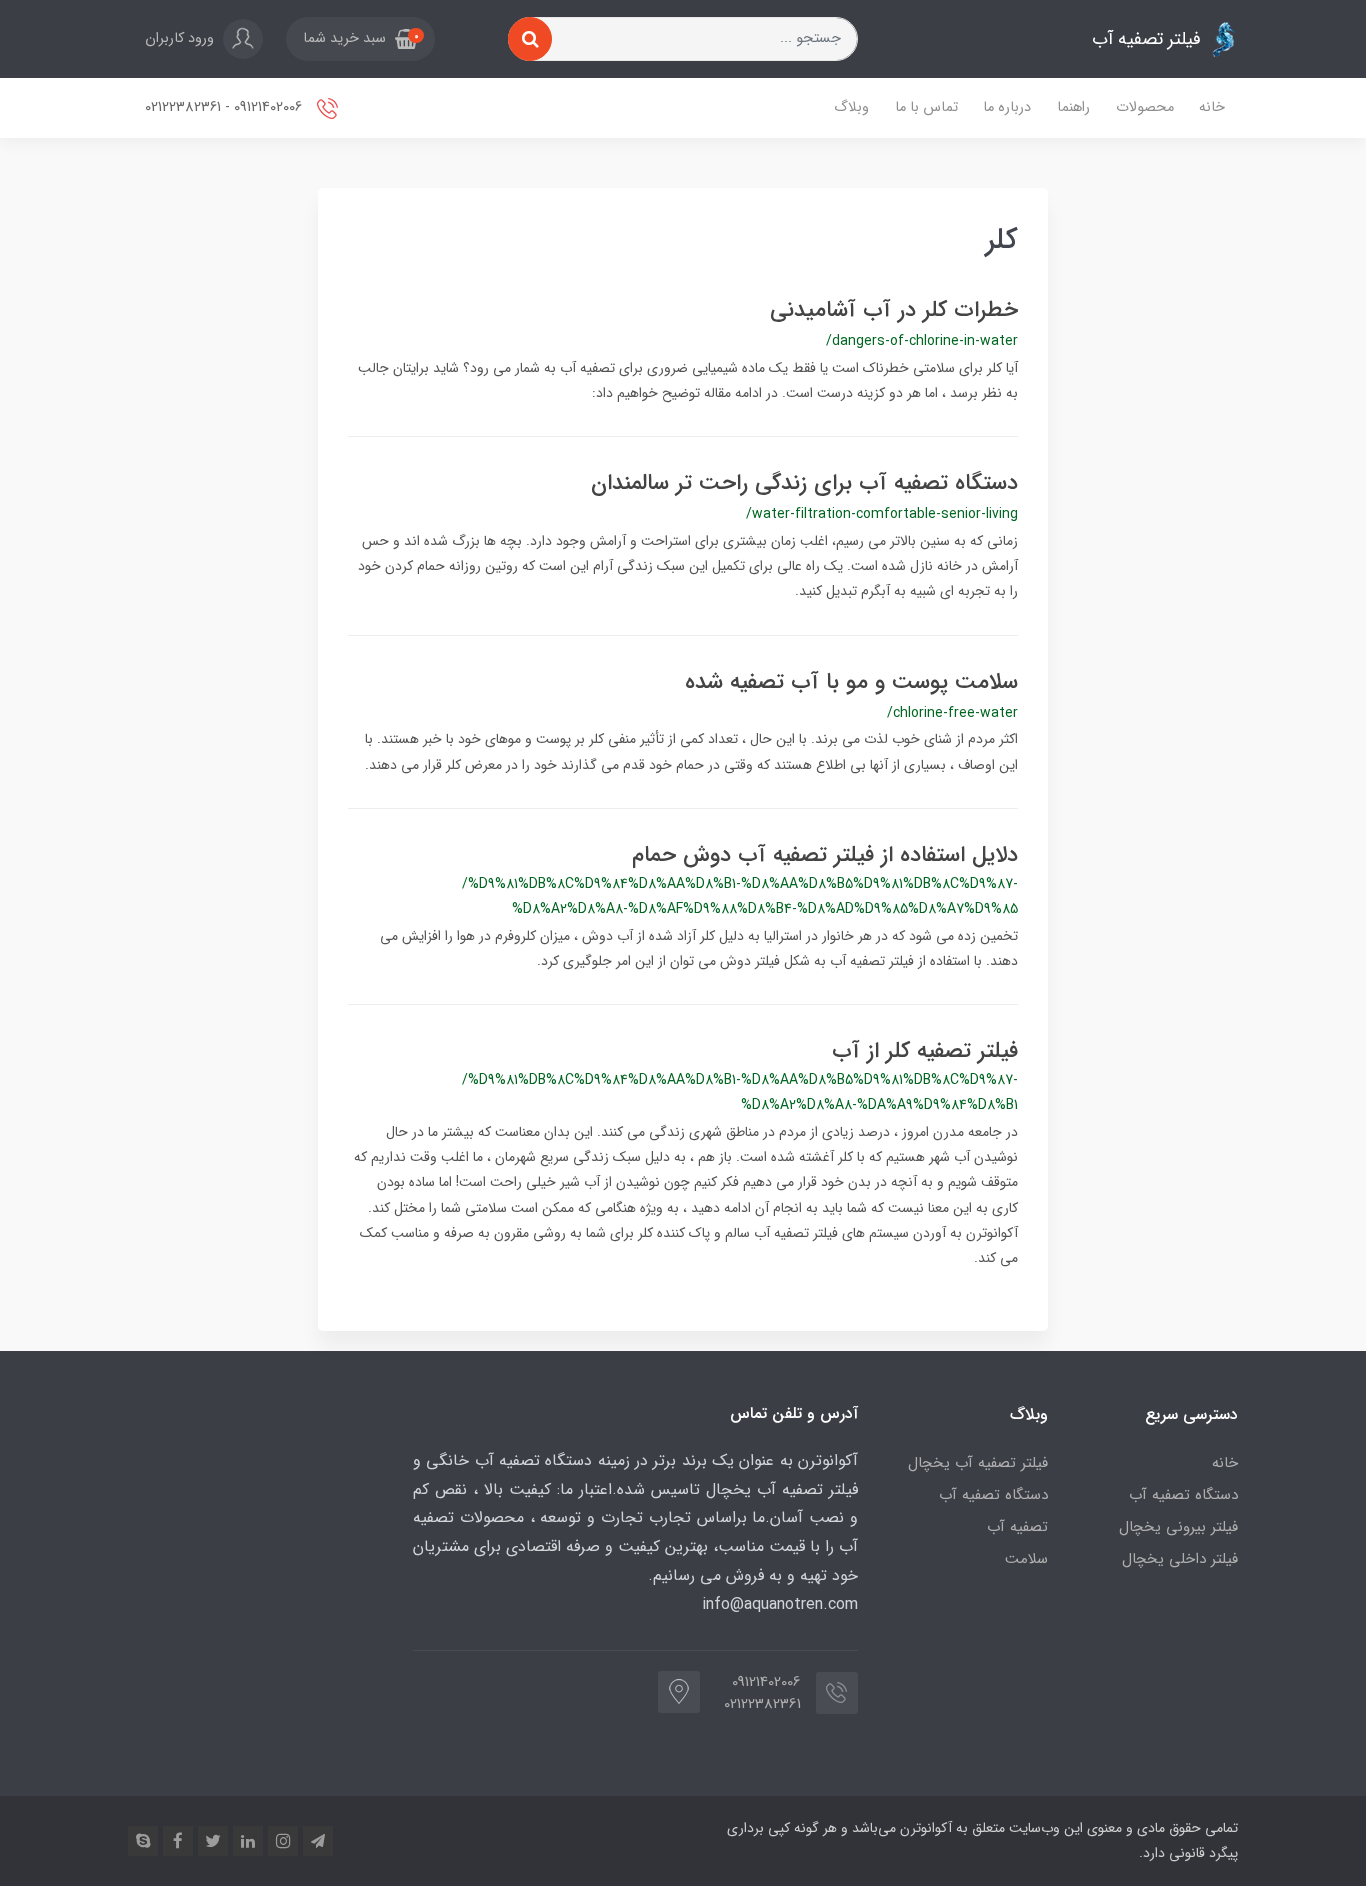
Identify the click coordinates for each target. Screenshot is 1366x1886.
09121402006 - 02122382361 (225, 107)
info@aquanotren (762, 1604)
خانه (1212, 107)
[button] (360, 39)
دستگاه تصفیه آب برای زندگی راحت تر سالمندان (804, 483)
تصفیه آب (1017, 1527)
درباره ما (1007, 107)
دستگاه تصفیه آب (1183, 1495)
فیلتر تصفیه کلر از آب (925, 1051)
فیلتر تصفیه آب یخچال (978, 1463)
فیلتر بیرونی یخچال (1178, 1527)
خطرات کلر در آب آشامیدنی (894, 310)
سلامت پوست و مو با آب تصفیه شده (851, 682)
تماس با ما (926, 107)
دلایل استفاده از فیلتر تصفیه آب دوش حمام (825, 855)
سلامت (1026, 1559)
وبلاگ (851, 107)
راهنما (1073, 107)
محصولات (1145, 107)
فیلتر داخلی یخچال (1180, 1559)
